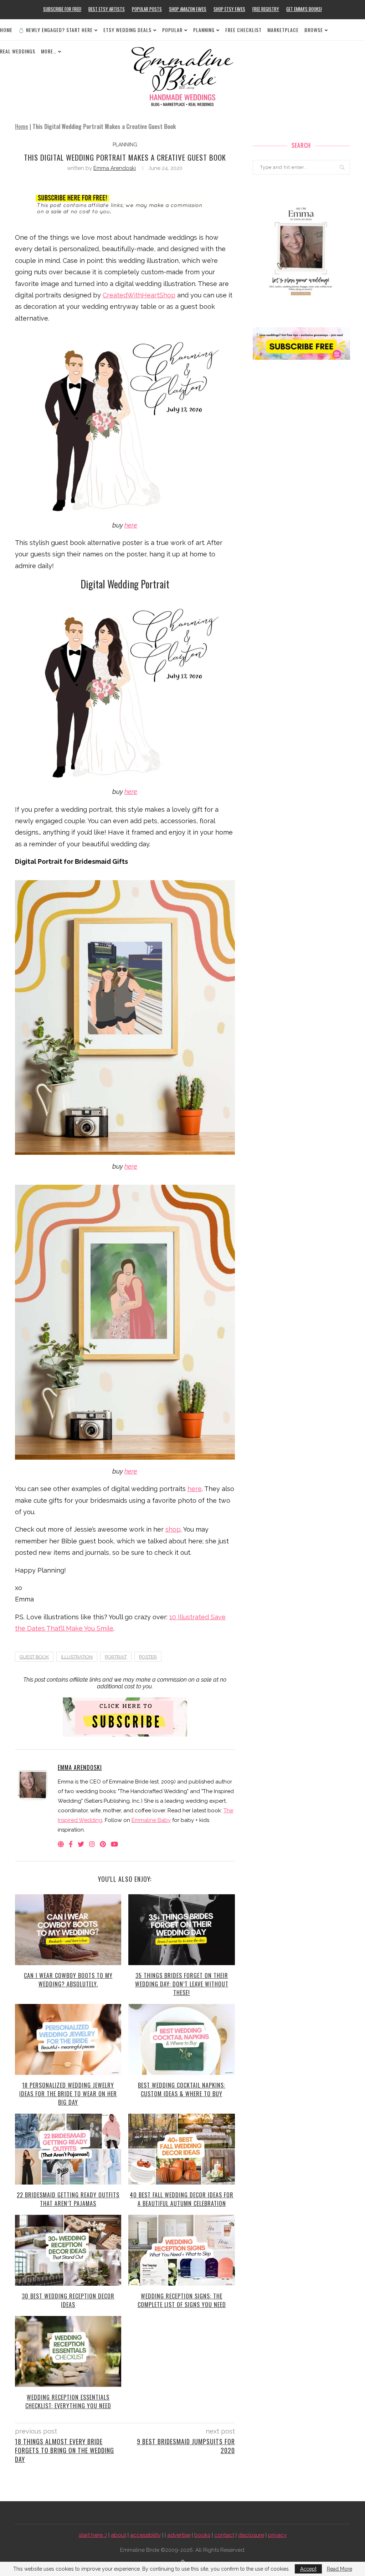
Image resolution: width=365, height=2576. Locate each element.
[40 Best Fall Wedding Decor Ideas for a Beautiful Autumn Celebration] (181, 2149)
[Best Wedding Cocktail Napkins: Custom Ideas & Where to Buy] (181, 2039)
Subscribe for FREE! (62, 9)
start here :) (93, 2535)
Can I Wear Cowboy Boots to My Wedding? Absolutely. (68, 1980)
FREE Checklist (243, 30)
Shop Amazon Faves (188, 9)
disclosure (251, 2535)
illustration (77, 1657)
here (131, 525)
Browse (314, 30)
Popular (172, 30)
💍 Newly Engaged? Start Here (55, 30)
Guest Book (34, 1657)
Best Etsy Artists (107, 9)
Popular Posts (147, 9)
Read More (340, 2569)
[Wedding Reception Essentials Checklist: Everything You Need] (68, 2351)
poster (148, 1657)
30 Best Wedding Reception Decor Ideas (68, 2300)
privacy (277, 2535)
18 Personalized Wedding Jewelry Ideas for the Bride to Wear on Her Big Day (68, 2094)
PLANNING (204, 30)
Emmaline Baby (151, 1820)
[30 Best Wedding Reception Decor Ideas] (68, 2250)
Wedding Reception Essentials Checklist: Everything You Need (68, 2401)
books (202, 2535)
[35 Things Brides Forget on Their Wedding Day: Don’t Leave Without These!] (181, 1930)
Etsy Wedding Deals (127, 30)
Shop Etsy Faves (229, 9)
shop (173, 1529)
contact (224, 2535)
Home (6, 30)
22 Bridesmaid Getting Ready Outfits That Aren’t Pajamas (68, 2199)
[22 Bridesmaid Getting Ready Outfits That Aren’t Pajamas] (68, 2149)
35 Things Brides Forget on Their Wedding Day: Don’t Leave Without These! (182, 1984)
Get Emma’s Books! (304, 9)
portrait (116, 1657)
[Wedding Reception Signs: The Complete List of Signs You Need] (181, 2250)
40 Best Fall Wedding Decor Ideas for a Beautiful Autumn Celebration (182, 2199)
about (119, 2535)
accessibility (145, 2535)
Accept (308, 2569)
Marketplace (283, 30)
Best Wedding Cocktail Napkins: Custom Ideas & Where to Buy (182, 2089)
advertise (179, 2535)
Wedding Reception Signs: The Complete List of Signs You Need (182, 2300)
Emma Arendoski (115, 168)
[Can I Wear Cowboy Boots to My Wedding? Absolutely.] (68, 1930)
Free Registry (266, 9)
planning (125, 145)
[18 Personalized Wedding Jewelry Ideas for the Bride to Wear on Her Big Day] (68, 2039)
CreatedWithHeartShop (139, 295)
